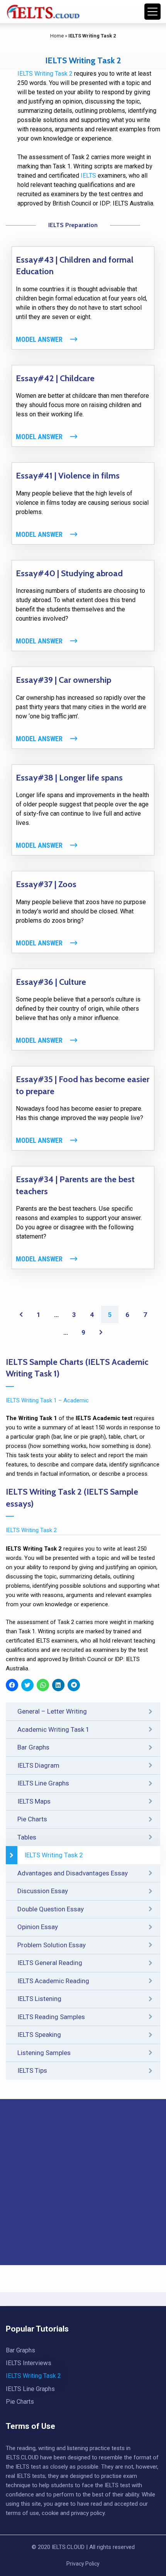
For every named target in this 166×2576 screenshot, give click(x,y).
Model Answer (39, 339)
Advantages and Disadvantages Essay (73, 1873)
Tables (27, 1837)
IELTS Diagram (38, 1765)
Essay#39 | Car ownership (64, 680)
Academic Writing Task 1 (53, 1729)
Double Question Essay (51, 1909)
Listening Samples (44, 2053)
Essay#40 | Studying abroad (69, 573)
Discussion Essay (43, 1891)
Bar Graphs (33, 1747)
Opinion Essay (38, 1927)
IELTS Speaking (39, 2035)
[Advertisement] (83, 2182)
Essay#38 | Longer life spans (69, 778)
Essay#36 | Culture (51, 982)
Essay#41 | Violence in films (68, 476)
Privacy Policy (83, 2564)
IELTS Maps (34, 1801)
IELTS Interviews (29, 2363)
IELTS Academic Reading (53, 1981)
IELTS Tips (32, 2070)
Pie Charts (32, 1819)
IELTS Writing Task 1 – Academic (47, 1400)
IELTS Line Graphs (43, 1783)
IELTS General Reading (50, 1963)
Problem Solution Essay (52, 1945)
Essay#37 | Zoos (46, 884)
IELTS (88, 176)
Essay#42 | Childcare (55, 378)
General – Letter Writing (52, 1711)
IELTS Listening (39, 1999)
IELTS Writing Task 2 (54, 1855)
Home (57, 36)
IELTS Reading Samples (51, 2017)
